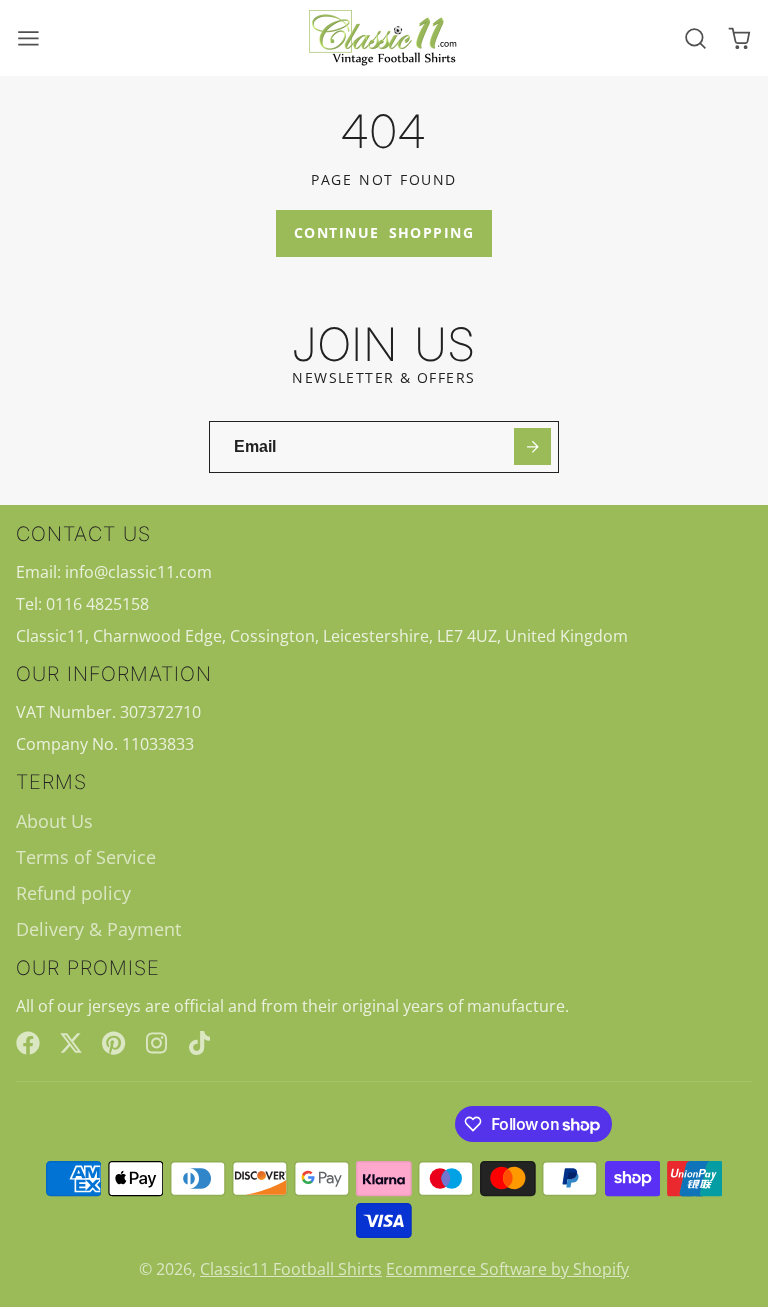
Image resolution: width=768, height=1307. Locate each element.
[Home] (384, 38)
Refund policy (73, 893)
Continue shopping (384, 232)
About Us (54, 821)
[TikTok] (201, 1043)
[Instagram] (158, 1043)
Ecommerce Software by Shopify (507, 1269)
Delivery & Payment (98, 929)
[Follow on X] (71, 1043)
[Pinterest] (114, 1043)
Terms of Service (86, 857)
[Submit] (532, 446)
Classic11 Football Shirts (291, 1269)
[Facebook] (28, 1043)
